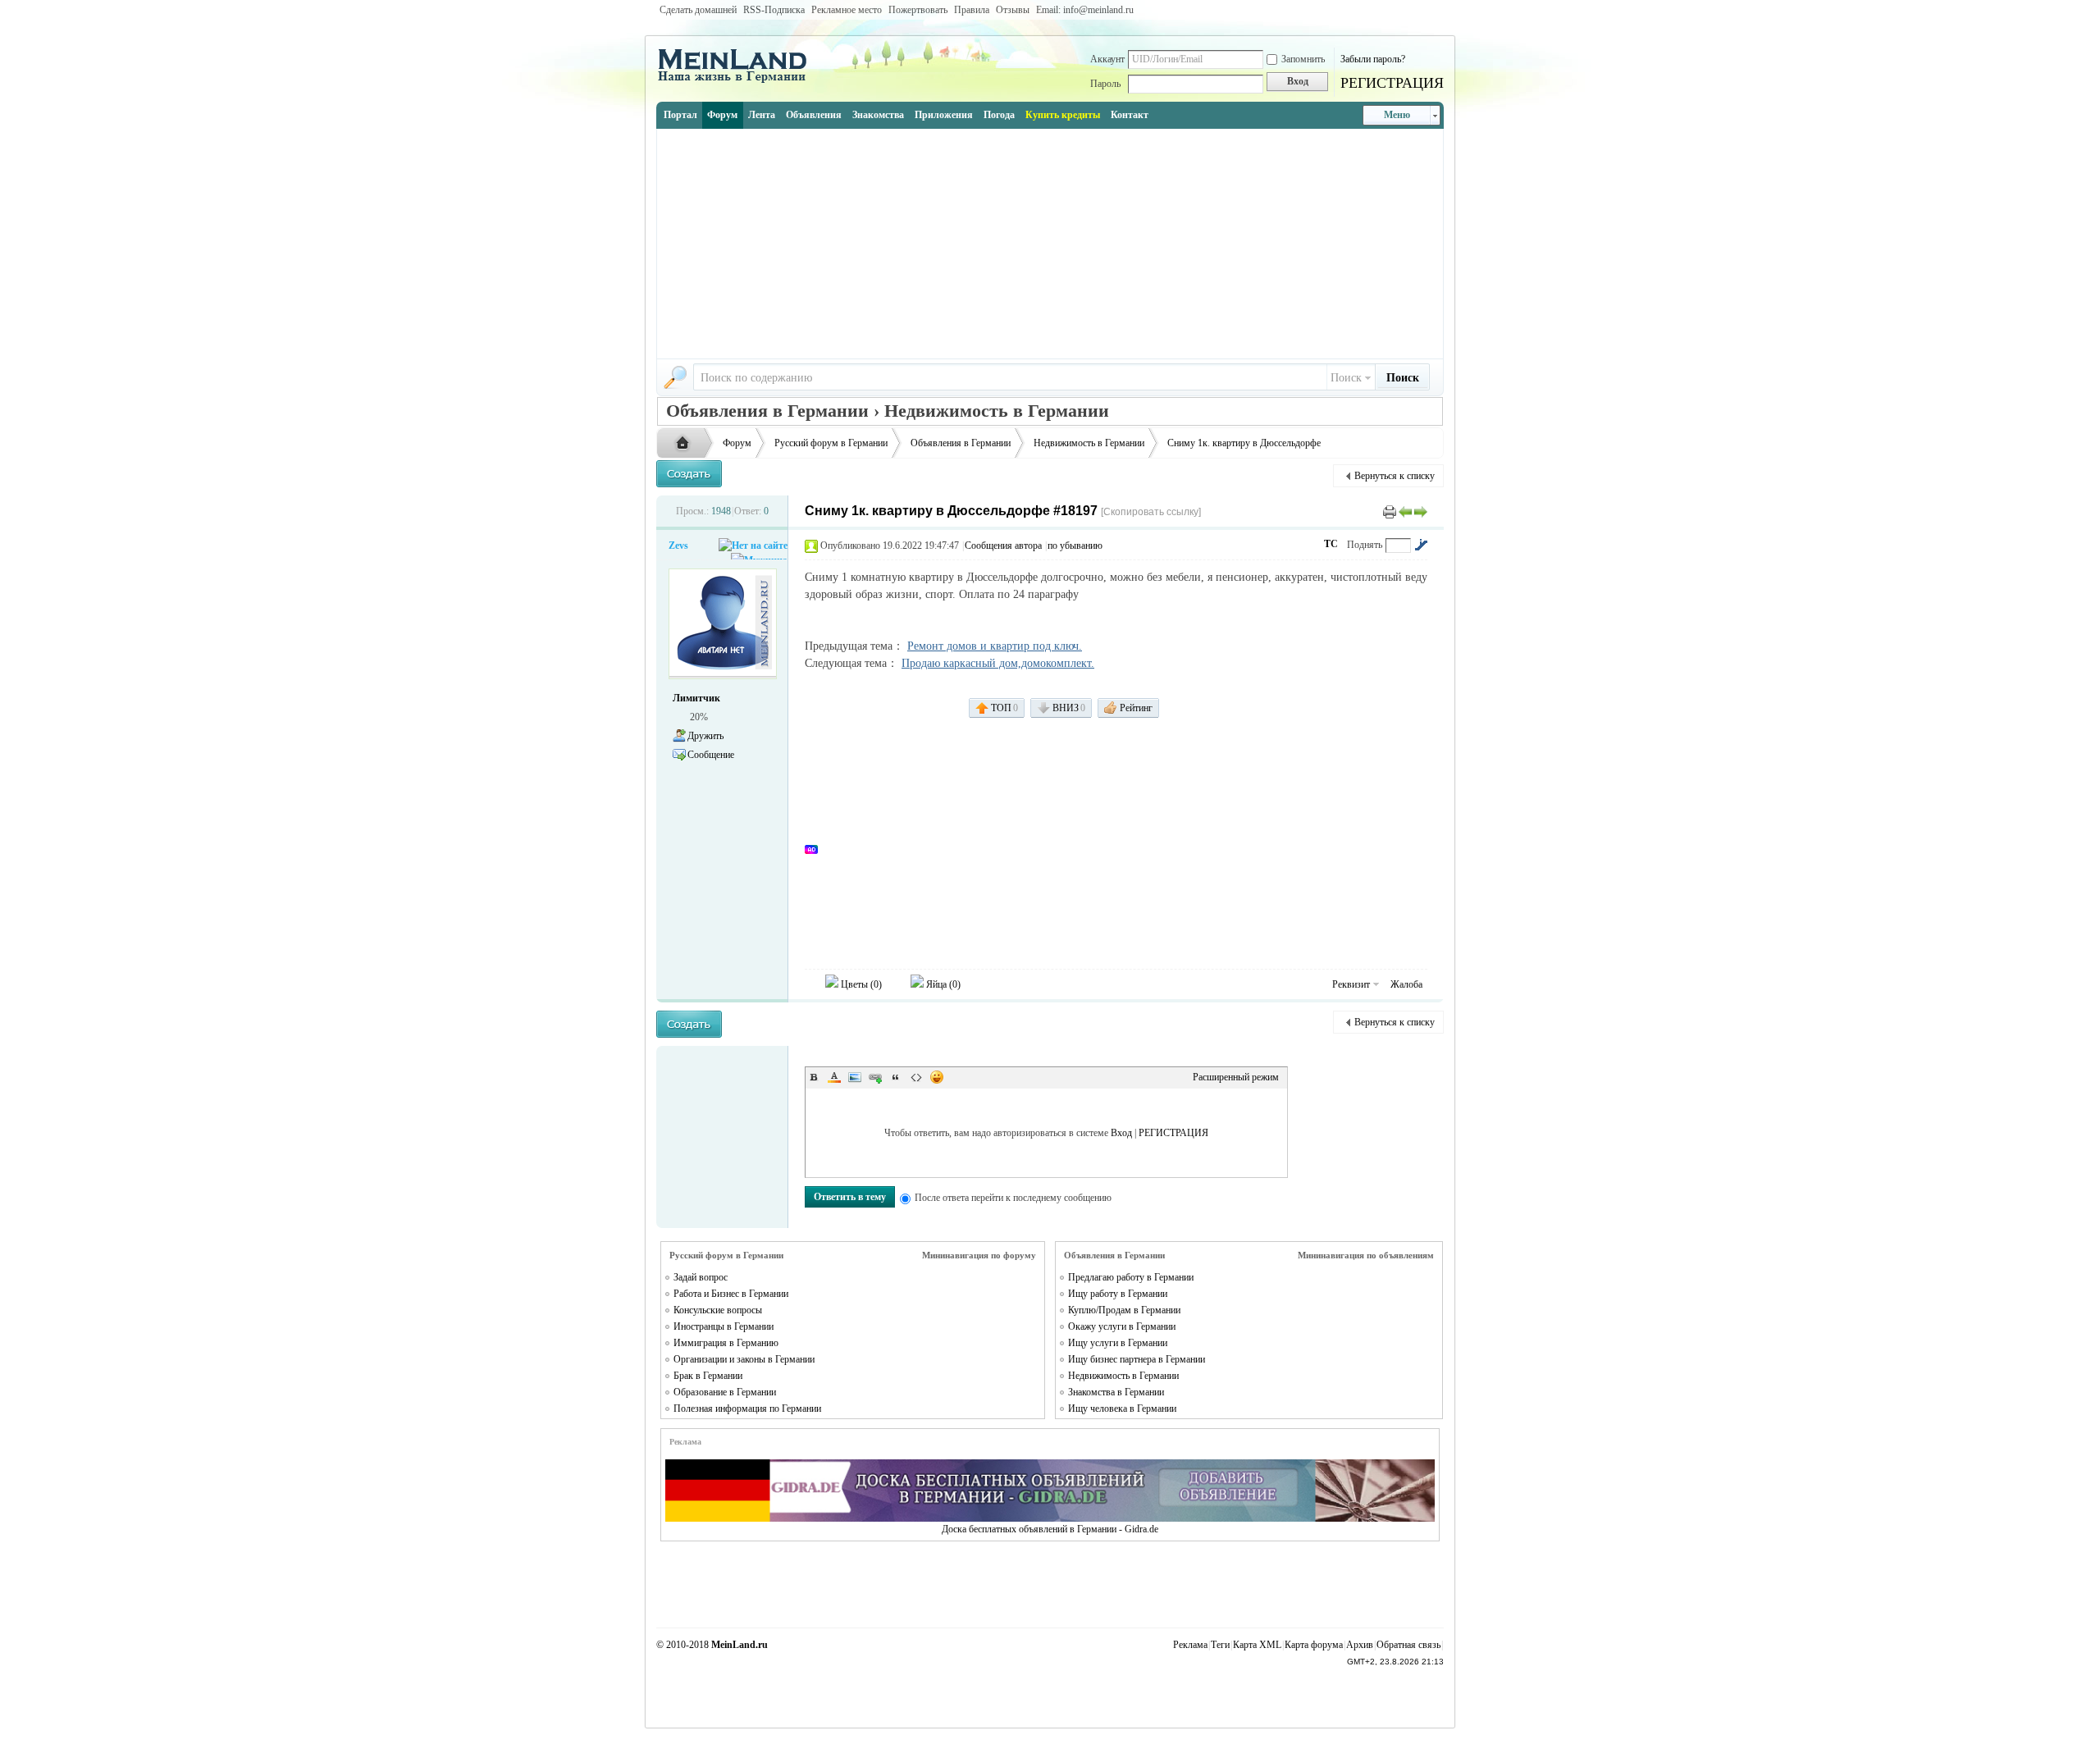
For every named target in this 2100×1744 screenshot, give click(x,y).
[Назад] (1405, 511)
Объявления (814, 115)
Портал (680, 115)
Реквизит (1351, 984)
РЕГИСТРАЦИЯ (1392, 83)
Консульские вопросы (718, 1310)
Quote (896, 1077)
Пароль (1105, 84)
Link (875, 1077)
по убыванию (1075, 546)
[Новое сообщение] (689, 474)
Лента (762, 115)
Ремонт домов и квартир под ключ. (995, 646)
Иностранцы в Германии (724, 1326)
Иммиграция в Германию (726, 1343)
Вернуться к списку (1395, 476)
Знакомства (878, 115)
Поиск (1346, 378)
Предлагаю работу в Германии (1131, 1277)
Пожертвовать (918, 10)
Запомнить (1303, 59)
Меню (1397, 115)
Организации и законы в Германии (744, 1359)
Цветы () (860, 984)
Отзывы (1013, 10)
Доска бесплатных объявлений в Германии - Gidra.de (1050, 1529)
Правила (972, 10)
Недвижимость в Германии (1089, 443)
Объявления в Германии (961, 443)
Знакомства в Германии (1116, 1392)
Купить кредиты (1063, 115)
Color (834, 1077)
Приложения (944, 115)
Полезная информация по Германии (747, 1408)
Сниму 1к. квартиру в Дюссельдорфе (1244, 443)
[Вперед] (1421, 511)
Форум (722, 115)
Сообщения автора (1003, 546)
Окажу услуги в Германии (1122, 1326)
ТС (1331, 544)
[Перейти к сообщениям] (1421, 545)
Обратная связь (1408, 1645)
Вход (1121, 1133)
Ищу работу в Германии (1118, 1294)
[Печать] (1390, 511)
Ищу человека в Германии (1122, 1408)
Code (916, 1077)
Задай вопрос (701, 1277)
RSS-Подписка (774, 10)
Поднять (1365, 545)
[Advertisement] (1050, 244)
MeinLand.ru (740, 1645)
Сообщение (711, 755)
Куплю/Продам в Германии (1124, 1310)
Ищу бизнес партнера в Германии (1137, 1359)
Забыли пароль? (1373, 59)
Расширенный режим (1236, 1077)
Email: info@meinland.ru (1085, 10)
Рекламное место (847, 10)
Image (855, 1077)
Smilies (937, 1077)
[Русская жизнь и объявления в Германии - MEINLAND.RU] (738, 81)
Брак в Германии (708, 1376)
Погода (999, 115)
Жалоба (1406, 984)
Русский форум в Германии (831, 443)
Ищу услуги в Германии (1118, 1343)
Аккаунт (1107, 59)
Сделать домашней (698, 10)
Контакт (1130, 115)
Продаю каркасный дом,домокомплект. (998, 663)
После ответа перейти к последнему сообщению (1013, 1198)
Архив (1360, 1645)
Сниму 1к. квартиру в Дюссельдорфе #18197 (951, 511)
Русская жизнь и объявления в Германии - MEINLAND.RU (687, 444)
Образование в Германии (725, 1392)
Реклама (1190, 1645)
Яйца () (942, 984)
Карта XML (1257, 1645)
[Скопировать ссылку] (1151, 512)
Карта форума (1314, 1645)
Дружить (705, 736)
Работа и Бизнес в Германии (731, 1294)
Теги (1220, 1645)
